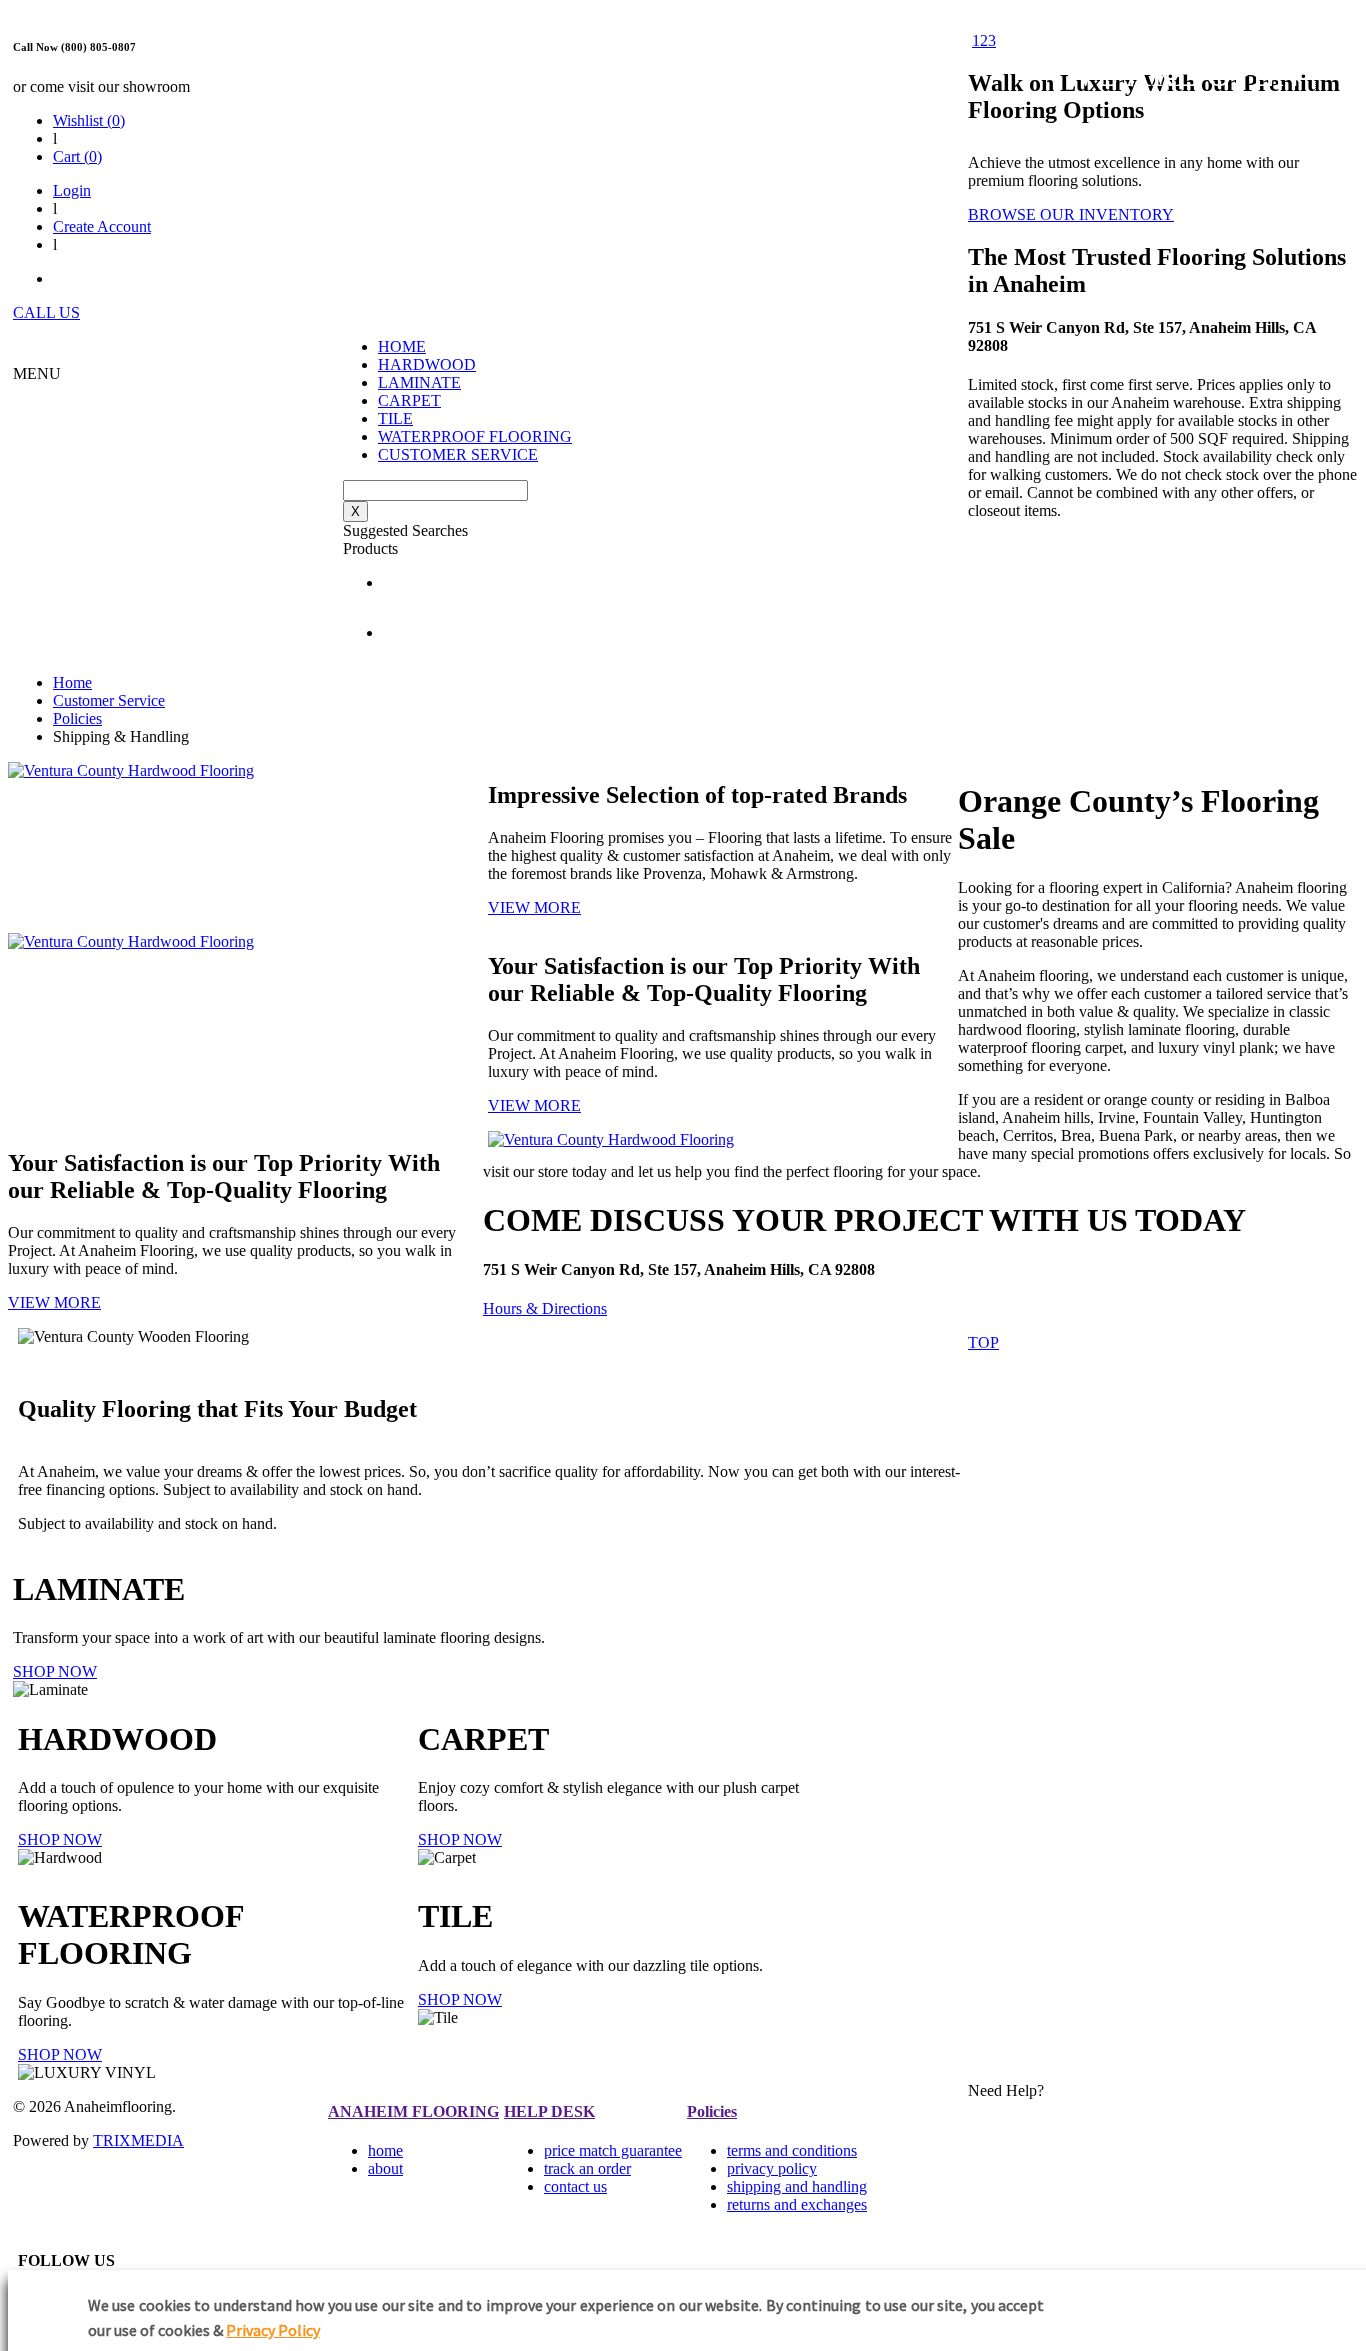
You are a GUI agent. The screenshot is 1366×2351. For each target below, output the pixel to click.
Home (72, 682)
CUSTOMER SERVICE (458, 454)
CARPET (409, 400)
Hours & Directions (545, 1308)
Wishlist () (89, 120)
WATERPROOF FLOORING (475, 436)
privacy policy (772, 2168)
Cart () (77, 156)
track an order (587, 2168)
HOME (402, 346)
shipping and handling (797, 2186)
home (385, 2150)
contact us (575, 2186)
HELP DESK (549, 2111)
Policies (77, 718)
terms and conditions (792, 2150)
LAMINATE (419, 382)
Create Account (102, 226)
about (385, 2168)
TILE (395, 418)
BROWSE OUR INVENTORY (1071, 214)
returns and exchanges (797, 2204)
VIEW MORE (534, 907)
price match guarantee (613, 2150)
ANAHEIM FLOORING (413, 2111)
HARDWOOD (427, 364)
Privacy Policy (273, 2330)
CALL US (46, 312)
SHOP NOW (55, 1671)
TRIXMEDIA (138, 2140)
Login (72, 190)
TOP (983, 1342)
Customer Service (109, 700)
